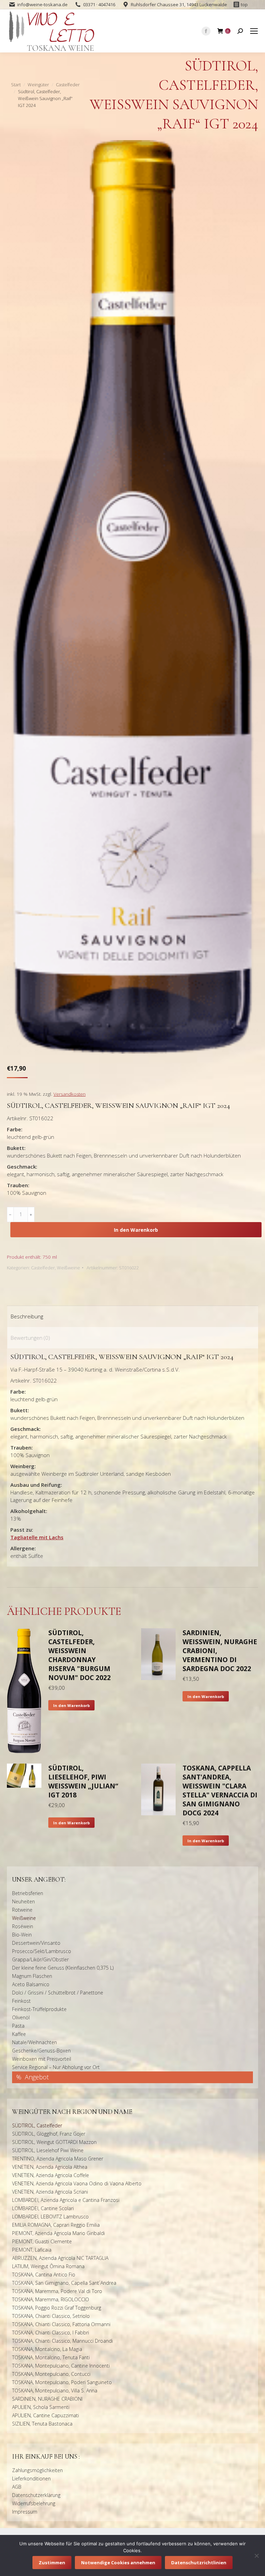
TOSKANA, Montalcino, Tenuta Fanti (51, 2357)
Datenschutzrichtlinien (199, 2563)
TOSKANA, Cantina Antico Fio (44, 2275)
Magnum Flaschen (32, 1976)
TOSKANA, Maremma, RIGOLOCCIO (51, 2299)
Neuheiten (23, 1901)
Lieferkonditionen (31, 2479)
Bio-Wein (22, 1935)
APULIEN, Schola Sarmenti (41, 2407)
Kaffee (19, 2034)
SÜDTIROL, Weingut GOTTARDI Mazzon (54, 2142)
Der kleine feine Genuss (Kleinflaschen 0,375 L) (63, 1968)
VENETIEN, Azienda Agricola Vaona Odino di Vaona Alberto (77, 2183)
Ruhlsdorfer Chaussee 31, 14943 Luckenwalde (179, 4)
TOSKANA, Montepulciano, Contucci (51, 2374)
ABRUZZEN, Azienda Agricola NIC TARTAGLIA (60, 2258)
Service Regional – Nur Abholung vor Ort (56, 2067)
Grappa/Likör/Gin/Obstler (40, 1959)
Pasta (18, 2026)
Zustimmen (52, 2563)
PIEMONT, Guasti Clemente (42, 2241)
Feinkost (21, 2001)
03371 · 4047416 (99, 4)
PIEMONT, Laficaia (32, 2250)
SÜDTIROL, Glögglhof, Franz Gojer (49, 2134)
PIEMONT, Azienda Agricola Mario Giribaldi (58, 2233)
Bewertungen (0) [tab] (30, 1338)
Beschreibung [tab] (27, 1316)
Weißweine (68, 1268)
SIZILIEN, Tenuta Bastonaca (42, 2424)
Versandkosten (70, 1094)
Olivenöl (21, 2017)
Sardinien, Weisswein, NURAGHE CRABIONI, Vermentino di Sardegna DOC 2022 (220, 1651)
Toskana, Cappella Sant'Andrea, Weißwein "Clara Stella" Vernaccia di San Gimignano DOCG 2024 (220, 1790)
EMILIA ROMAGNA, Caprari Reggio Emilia (56, 2225)
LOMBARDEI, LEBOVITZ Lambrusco (50, 2217)
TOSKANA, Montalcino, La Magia (47, 2349)
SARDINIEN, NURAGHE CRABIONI (47, 2399)
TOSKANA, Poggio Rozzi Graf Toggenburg (57, 2308)
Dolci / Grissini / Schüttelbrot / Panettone (58, 1993)
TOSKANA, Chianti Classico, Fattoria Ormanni (61, 2324)
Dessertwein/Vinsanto (36, 1943)
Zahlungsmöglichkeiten (37, 2470)
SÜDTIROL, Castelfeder (37, 2125)
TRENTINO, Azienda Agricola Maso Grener (58, 2159)
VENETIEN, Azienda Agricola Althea (50, 2167)
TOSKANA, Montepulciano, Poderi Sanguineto (62, 2382)
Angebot (37, 2077)
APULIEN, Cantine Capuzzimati (46, 2415)
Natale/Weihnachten (35, 2042)
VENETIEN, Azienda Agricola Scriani (50, 2192)
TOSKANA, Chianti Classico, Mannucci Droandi (62, 2341)
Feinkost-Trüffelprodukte (39, 2009)
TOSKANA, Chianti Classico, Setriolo (51, 2316)
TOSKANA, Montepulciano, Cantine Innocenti (61, 2366)
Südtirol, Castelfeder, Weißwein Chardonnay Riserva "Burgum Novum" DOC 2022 (80, 1655)
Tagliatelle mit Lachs (37, 1537)
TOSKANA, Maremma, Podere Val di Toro (57, 2291)
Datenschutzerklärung (36, 2495)
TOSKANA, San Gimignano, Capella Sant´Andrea (64, 2283)
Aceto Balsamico (31, 1984)
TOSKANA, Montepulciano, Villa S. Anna (55, 2390)
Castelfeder (43, 1268)
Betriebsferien (28, 1893)
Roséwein (23, 1926)
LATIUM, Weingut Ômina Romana (48, 2266)
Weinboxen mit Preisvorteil (42, 2059)
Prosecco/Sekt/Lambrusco (42, 1951)
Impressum (25, 2512)
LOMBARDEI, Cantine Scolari (43, 2208)
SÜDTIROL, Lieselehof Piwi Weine (48, 2150)
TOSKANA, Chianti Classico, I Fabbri (51, 2333)
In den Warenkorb (136, 1230)
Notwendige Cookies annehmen (118, 2563)
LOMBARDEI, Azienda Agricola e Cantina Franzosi (66, 2200)
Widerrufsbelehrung (34, 2503)
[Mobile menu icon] (254, 31)
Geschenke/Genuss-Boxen (41, 2051)
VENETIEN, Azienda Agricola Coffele (51, 2175)
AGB (17, 2487)
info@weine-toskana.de (42, 4)
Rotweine (22, 1910)
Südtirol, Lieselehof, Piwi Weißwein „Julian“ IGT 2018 (83, 1782)
